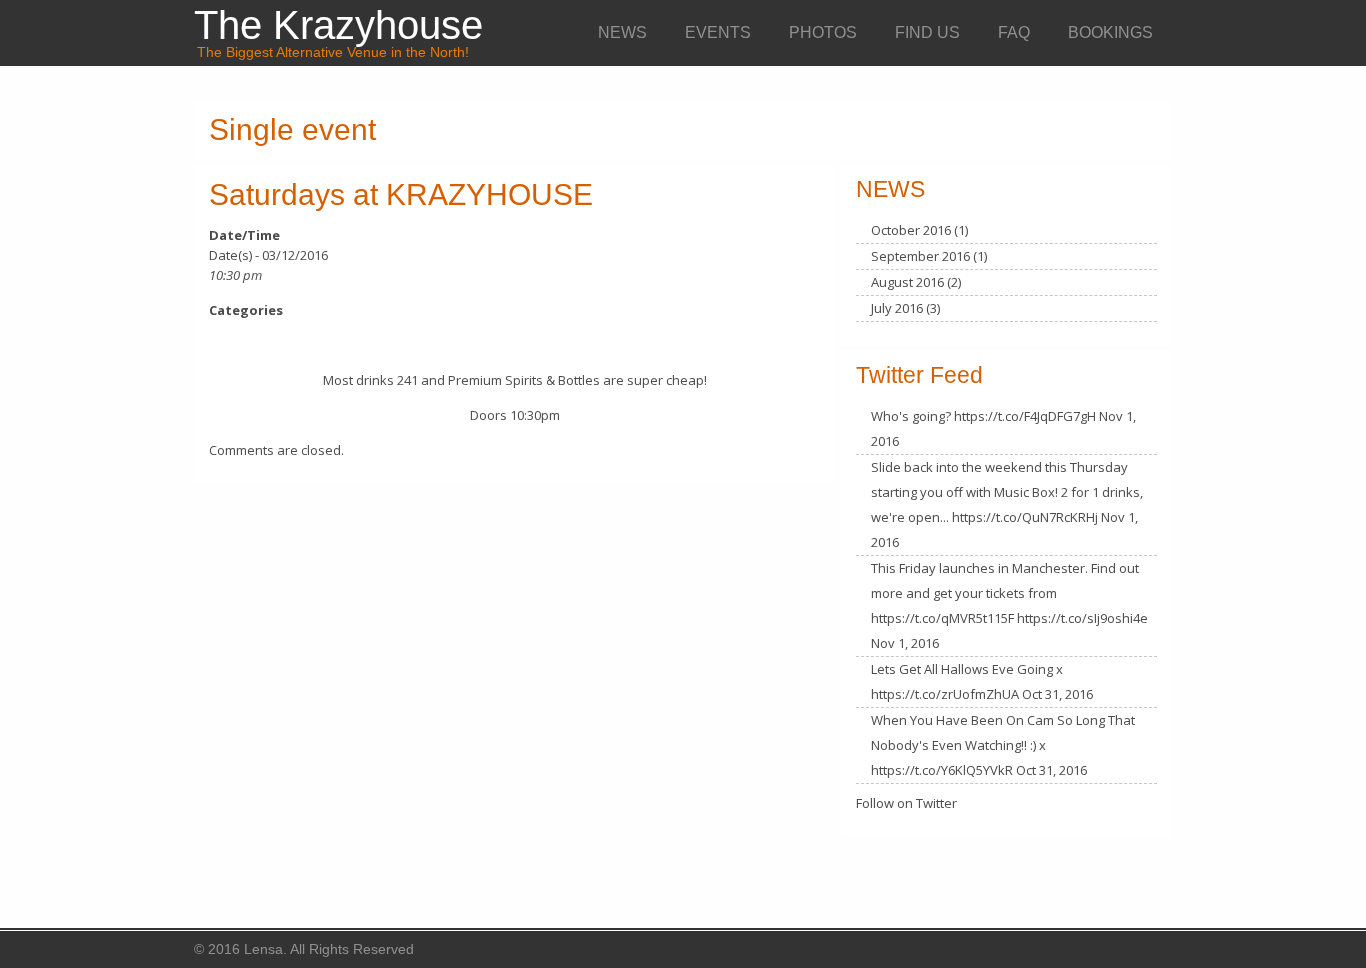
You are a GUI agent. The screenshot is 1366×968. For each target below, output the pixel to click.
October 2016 (911, 230)
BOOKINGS (1110, 32)
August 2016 (907, 282)
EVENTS (718, 32)
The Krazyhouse (338, 25)
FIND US (927, 32)
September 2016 (920, 256)
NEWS (622, 32)
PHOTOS (823, 32)
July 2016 (897, 308)
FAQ (1014, 32)
